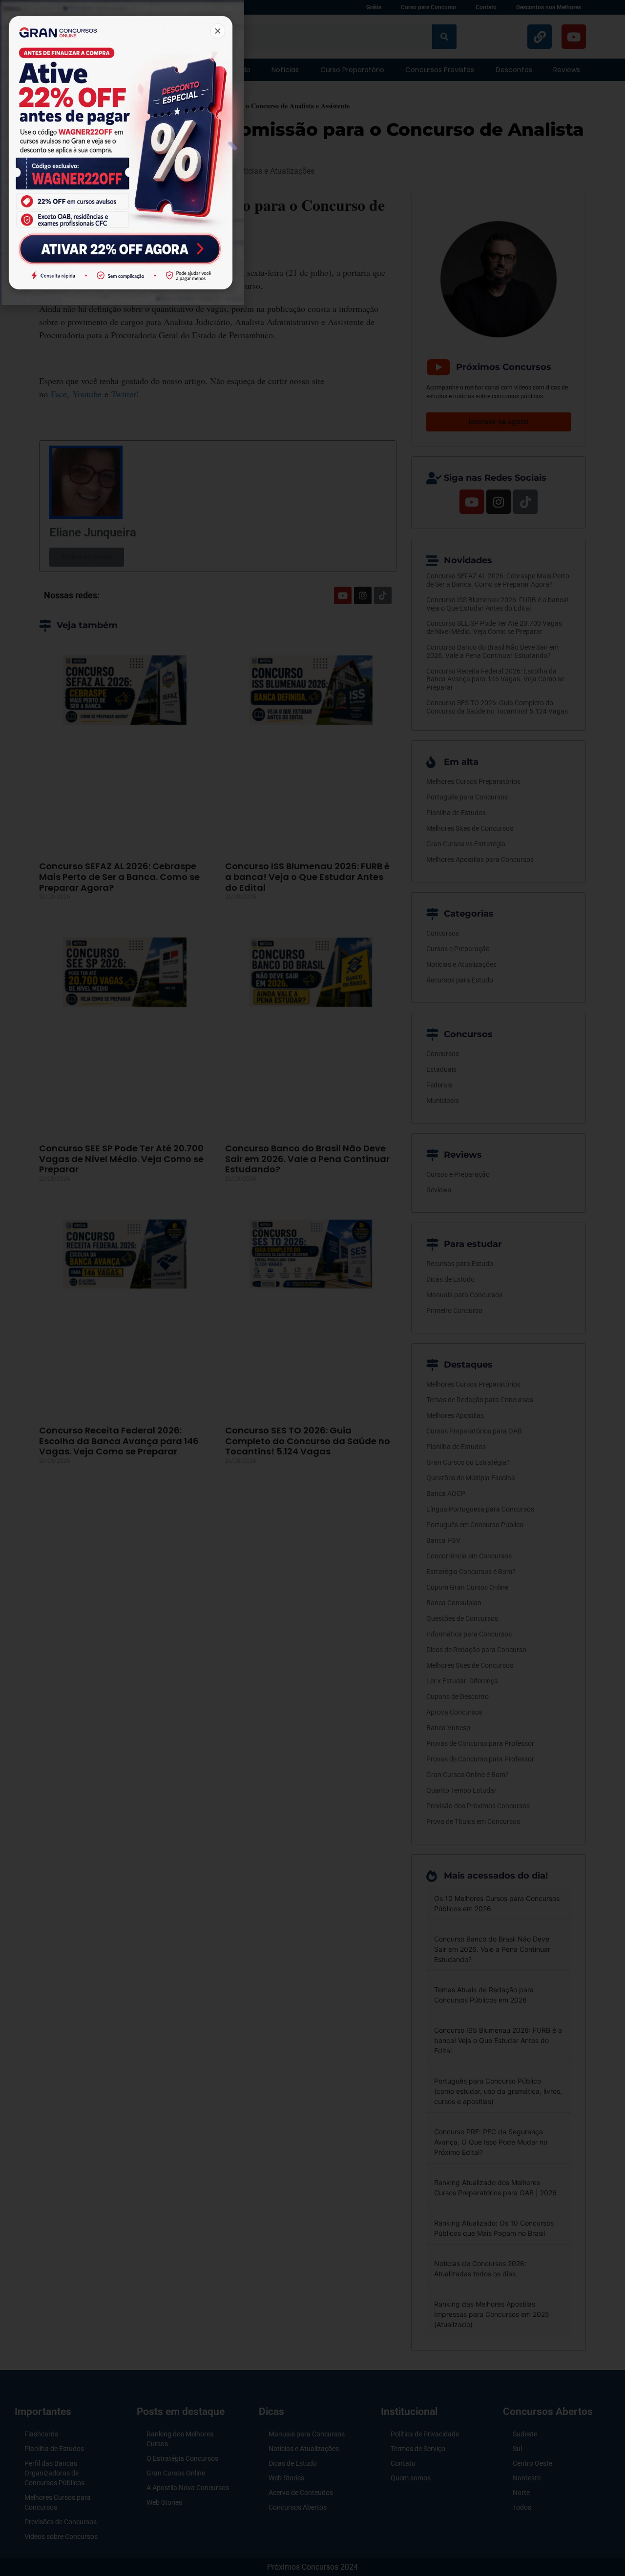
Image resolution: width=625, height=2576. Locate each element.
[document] (312, 1288)
